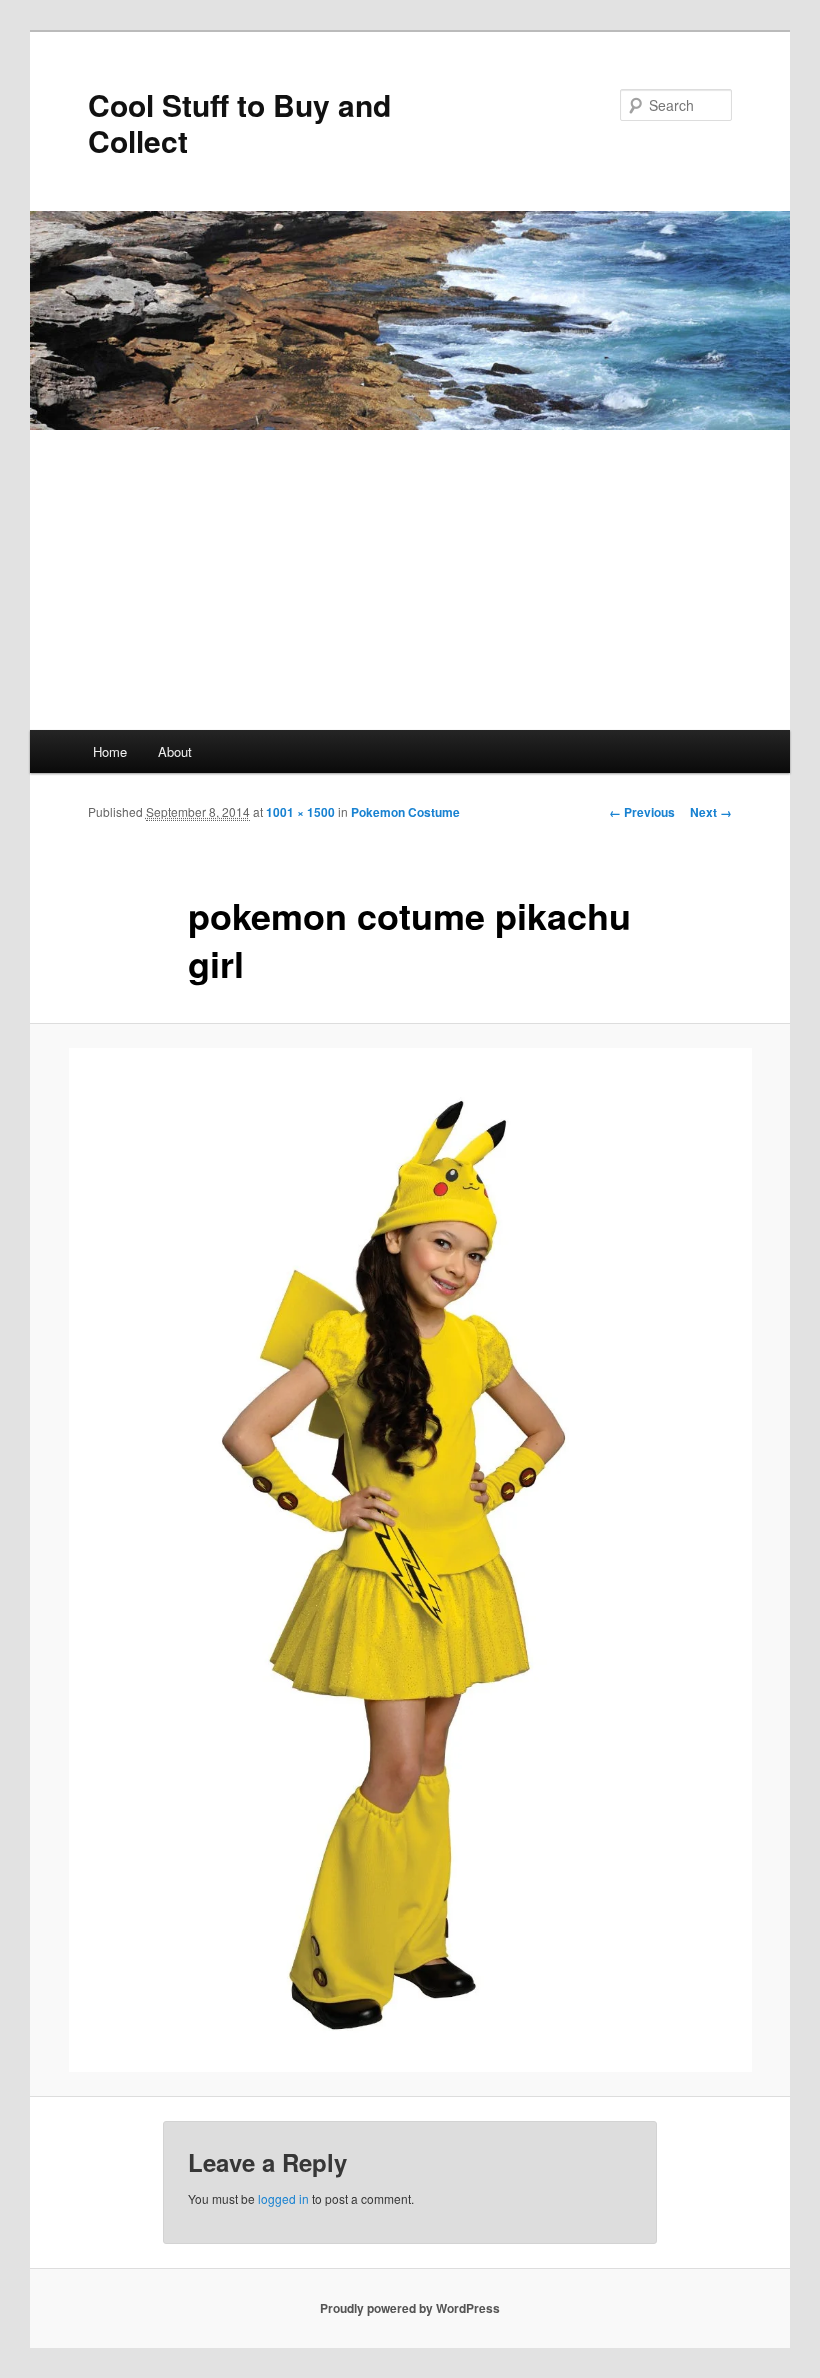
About (175, 751)
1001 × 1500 (300, 812)
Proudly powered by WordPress (410, 2308)
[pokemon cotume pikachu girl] (410, 1559)
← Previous (642, 812)
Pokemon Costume (405, 812)
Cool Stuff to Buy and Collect (239, 122)
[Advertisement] (410, 580)
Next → (711, 812)
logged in (283, 2198)
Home (110, 751)
